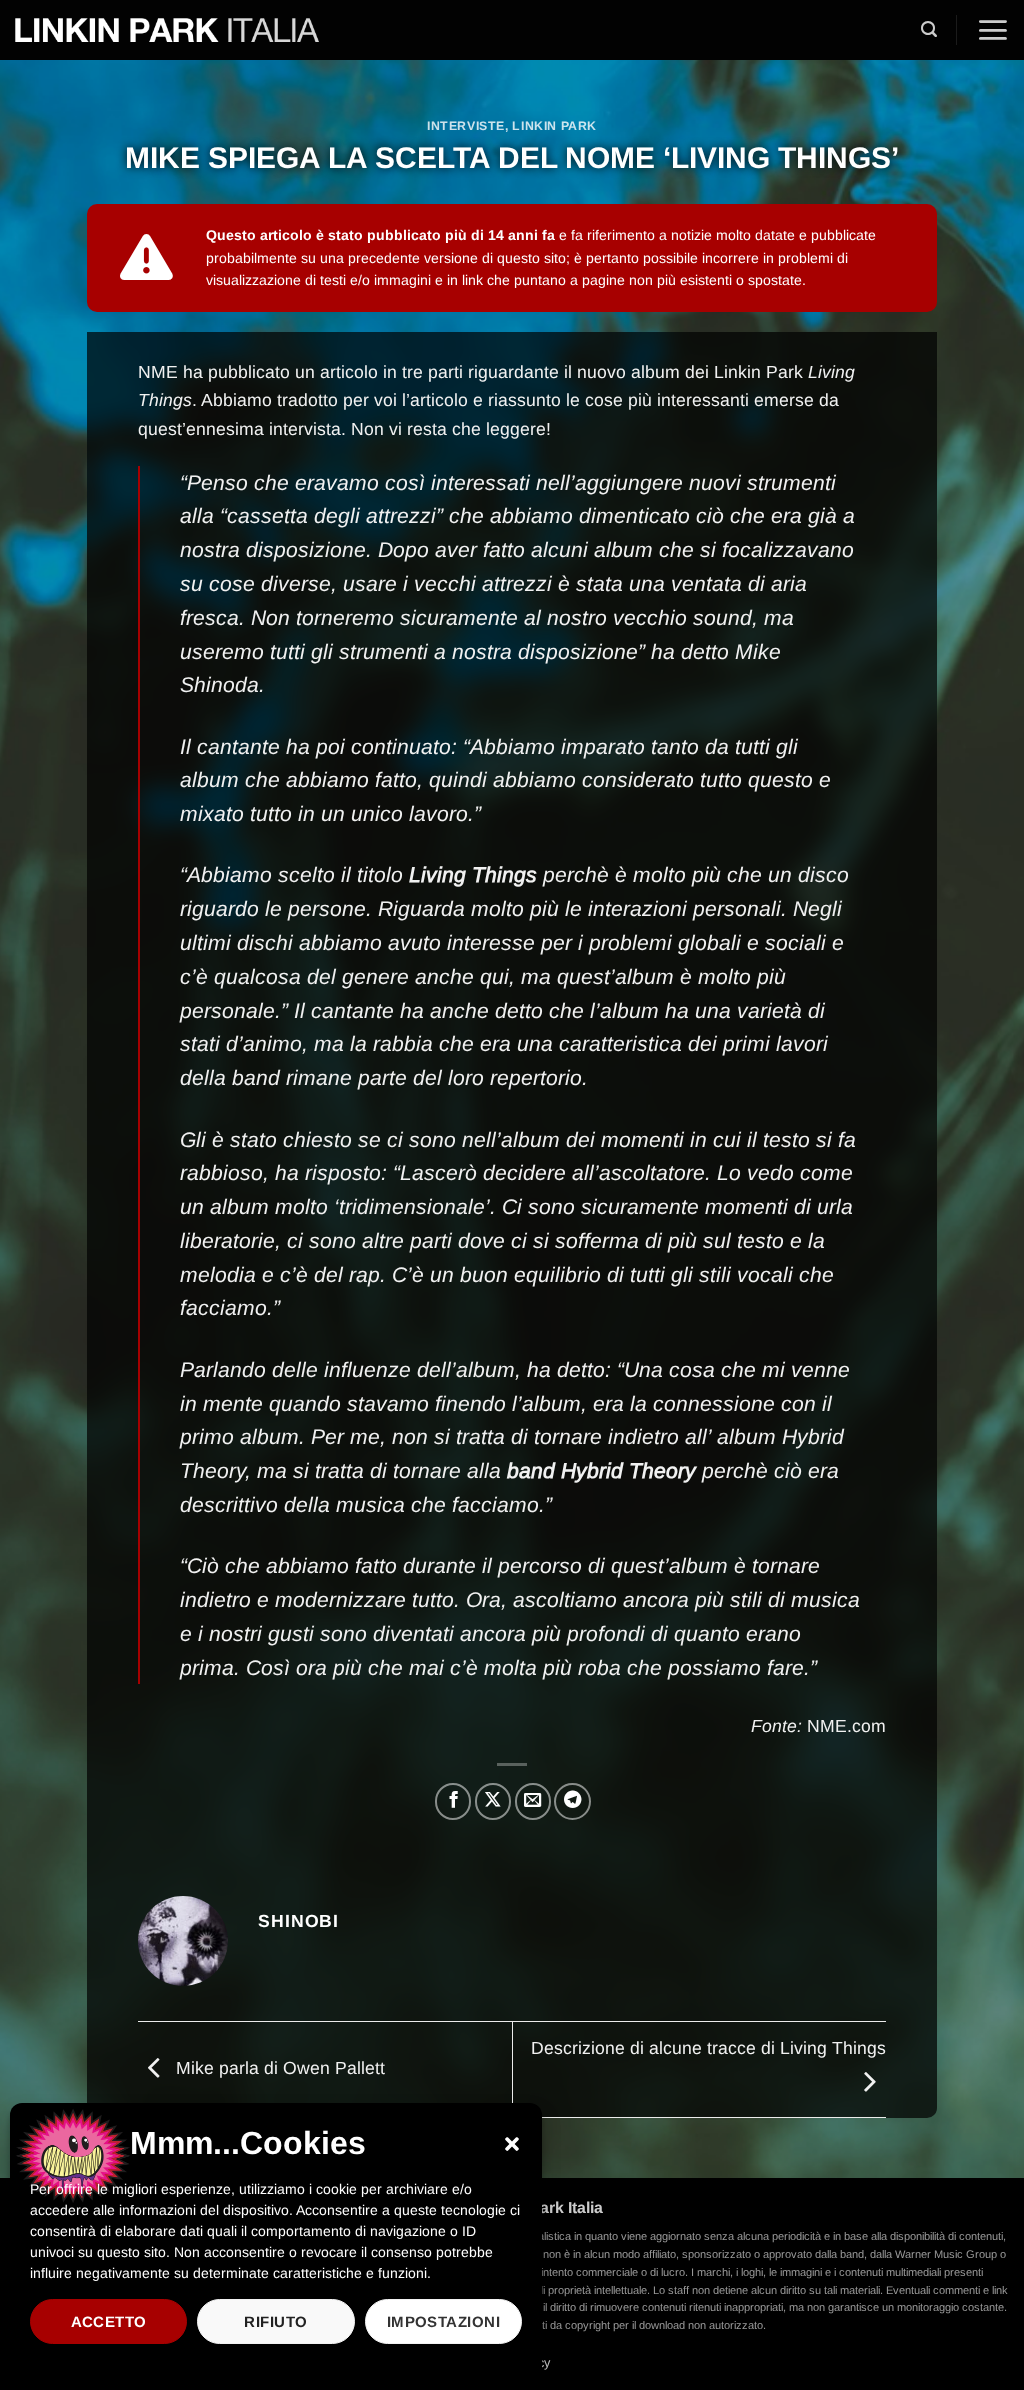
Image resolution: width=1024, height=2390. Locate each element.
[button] (512, 2144)
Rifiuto (275, 2321)
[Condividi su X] (493, 1801)
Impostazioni (443, 2321)
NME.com (846, 1726)
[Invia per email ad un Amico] (533, 1801)
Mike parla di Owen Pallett (278, 2068)
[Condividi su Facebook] (453, 1801)
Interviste (466, 126)
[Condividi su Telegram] (572, 1801)
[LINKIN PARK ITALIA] (167, 30)
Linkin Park (554, 126)
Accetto (109, 2321)
